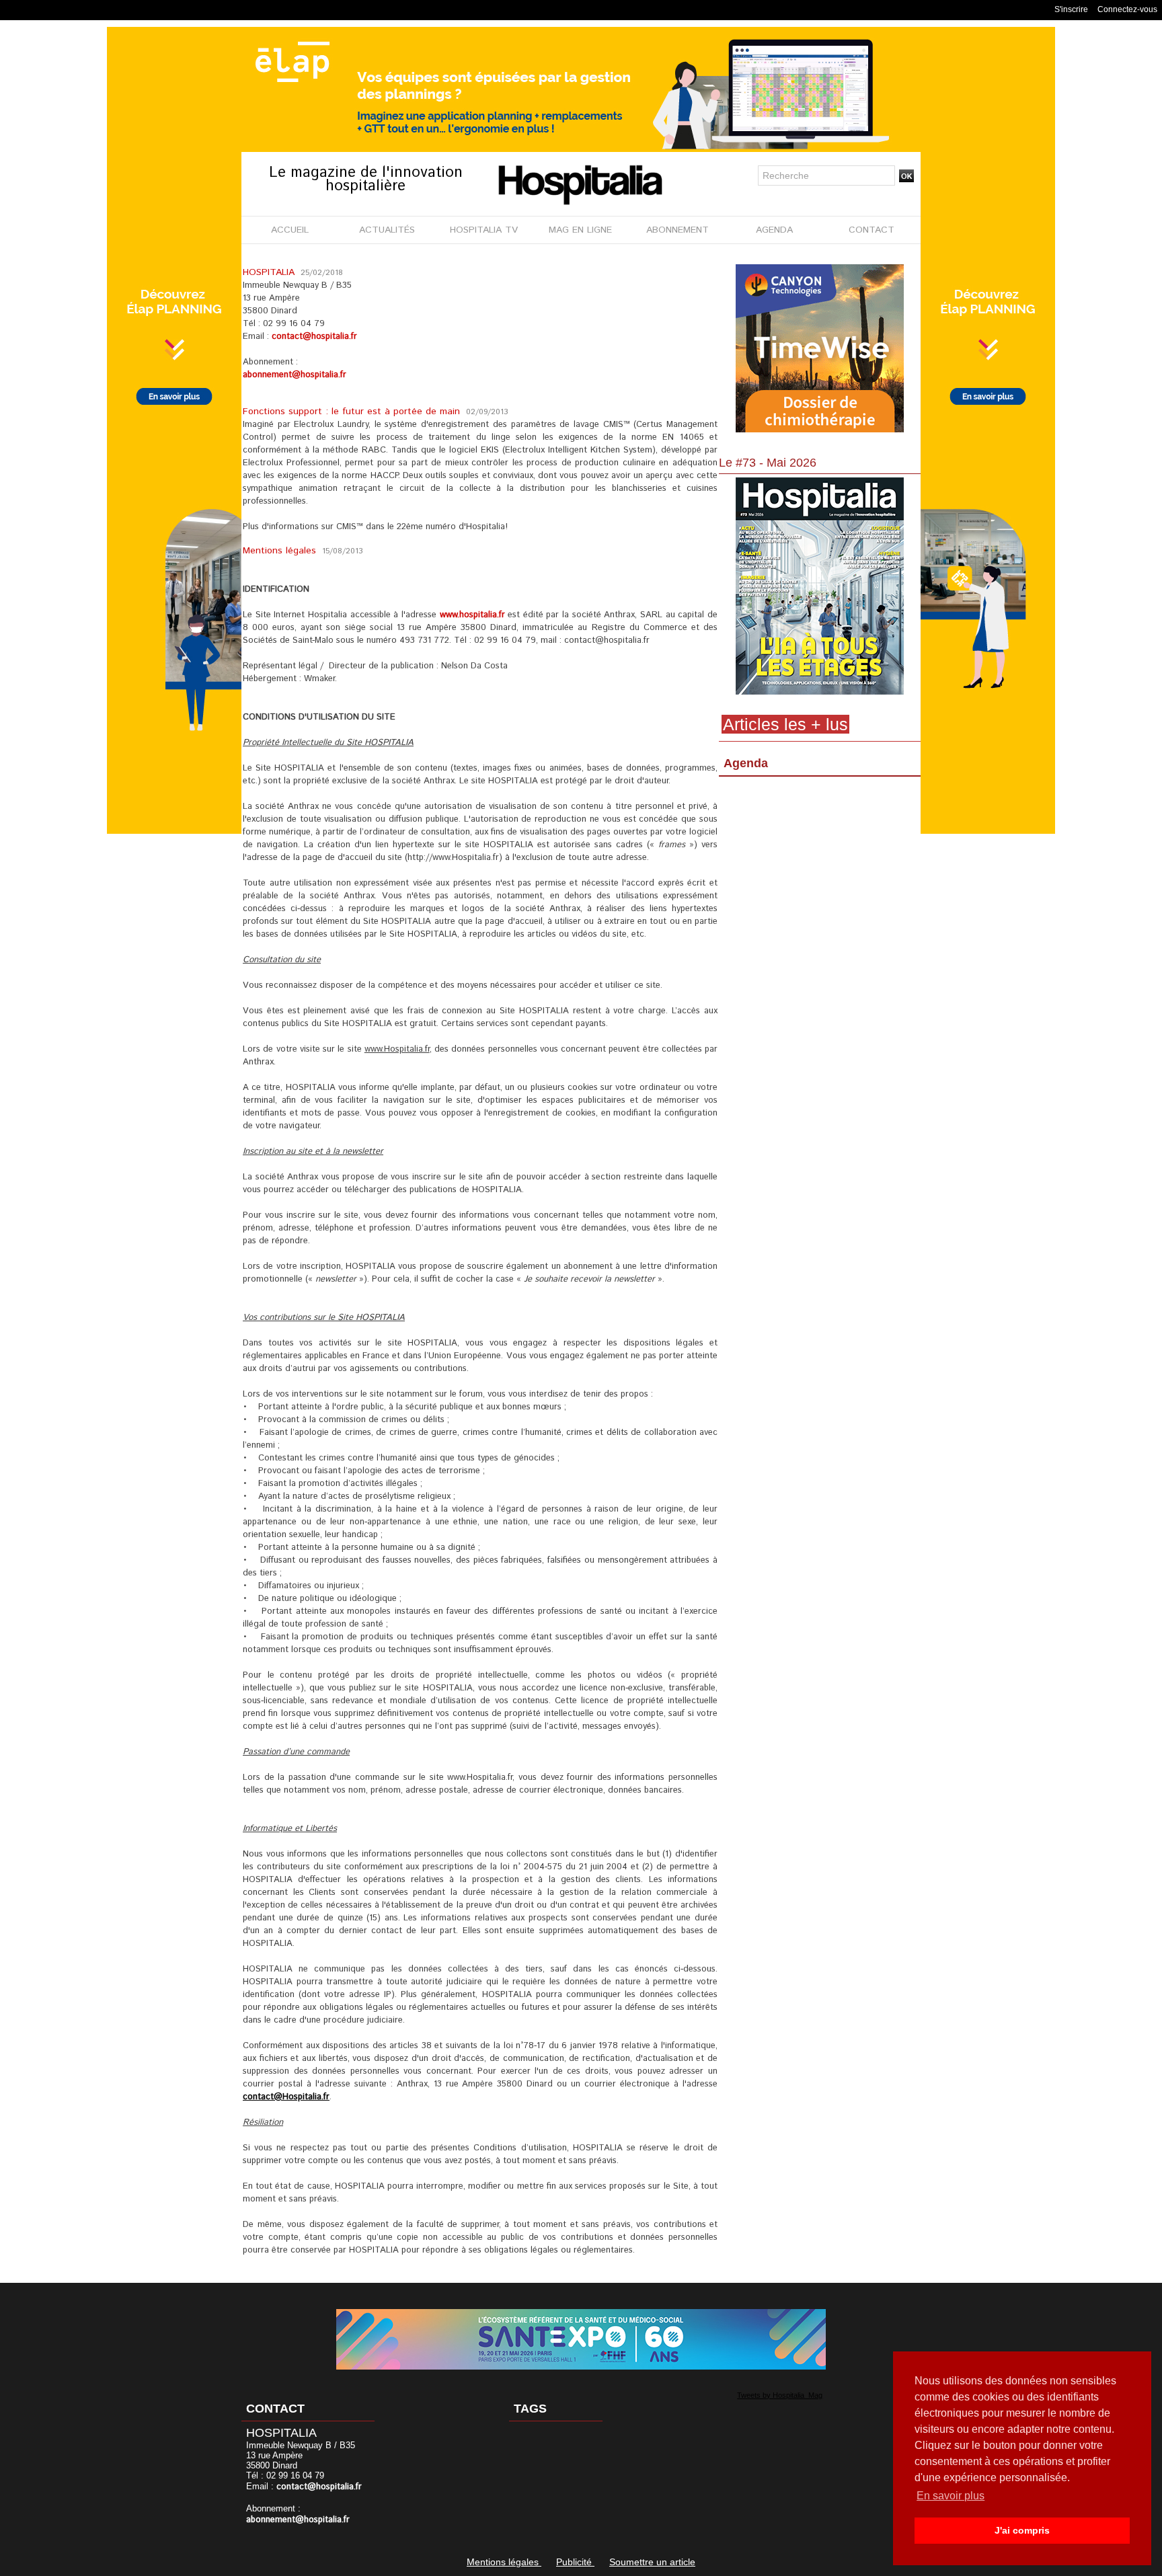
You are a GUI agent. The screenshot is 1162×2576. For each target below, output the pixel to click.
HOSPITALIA (270, 272)
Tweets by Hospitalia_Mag (780, 2395)
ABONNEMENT (677, 230)
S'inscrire (1071, 9)
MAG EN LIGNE (580, 230)
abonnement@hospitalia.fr (295, 375)
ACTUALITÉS (387, 230)
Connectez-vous (1127, 9)
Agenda (746, 763)
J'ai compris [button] (1022, 2530)
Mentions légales (281, 551)
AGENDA (774, 230)
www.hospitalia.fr (472, 615)
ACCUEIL (290, 230)
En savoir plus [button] (951, 2496)
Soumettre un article (652, 2562)
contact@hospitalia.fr (314, 337)
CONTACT (871, 230)
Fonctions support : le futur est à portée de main (353, 412)
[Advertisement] (820, 891)
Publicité (575, 2562)
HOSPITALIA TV (484, 230)
